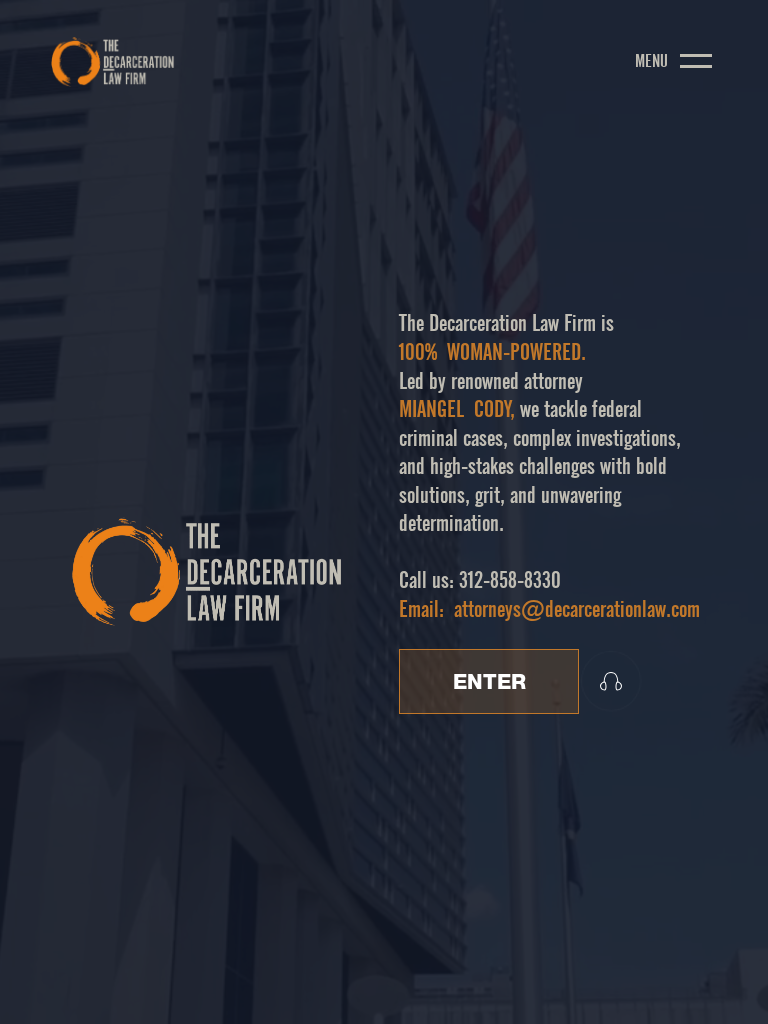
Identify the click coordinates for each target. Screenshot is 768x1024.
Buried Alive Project (324, 984)
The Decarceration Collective (184, 984)
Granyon (530, 999)
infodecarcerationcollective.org (329, 999)
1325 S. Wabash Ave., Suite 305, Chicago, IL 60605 (586, 984)
